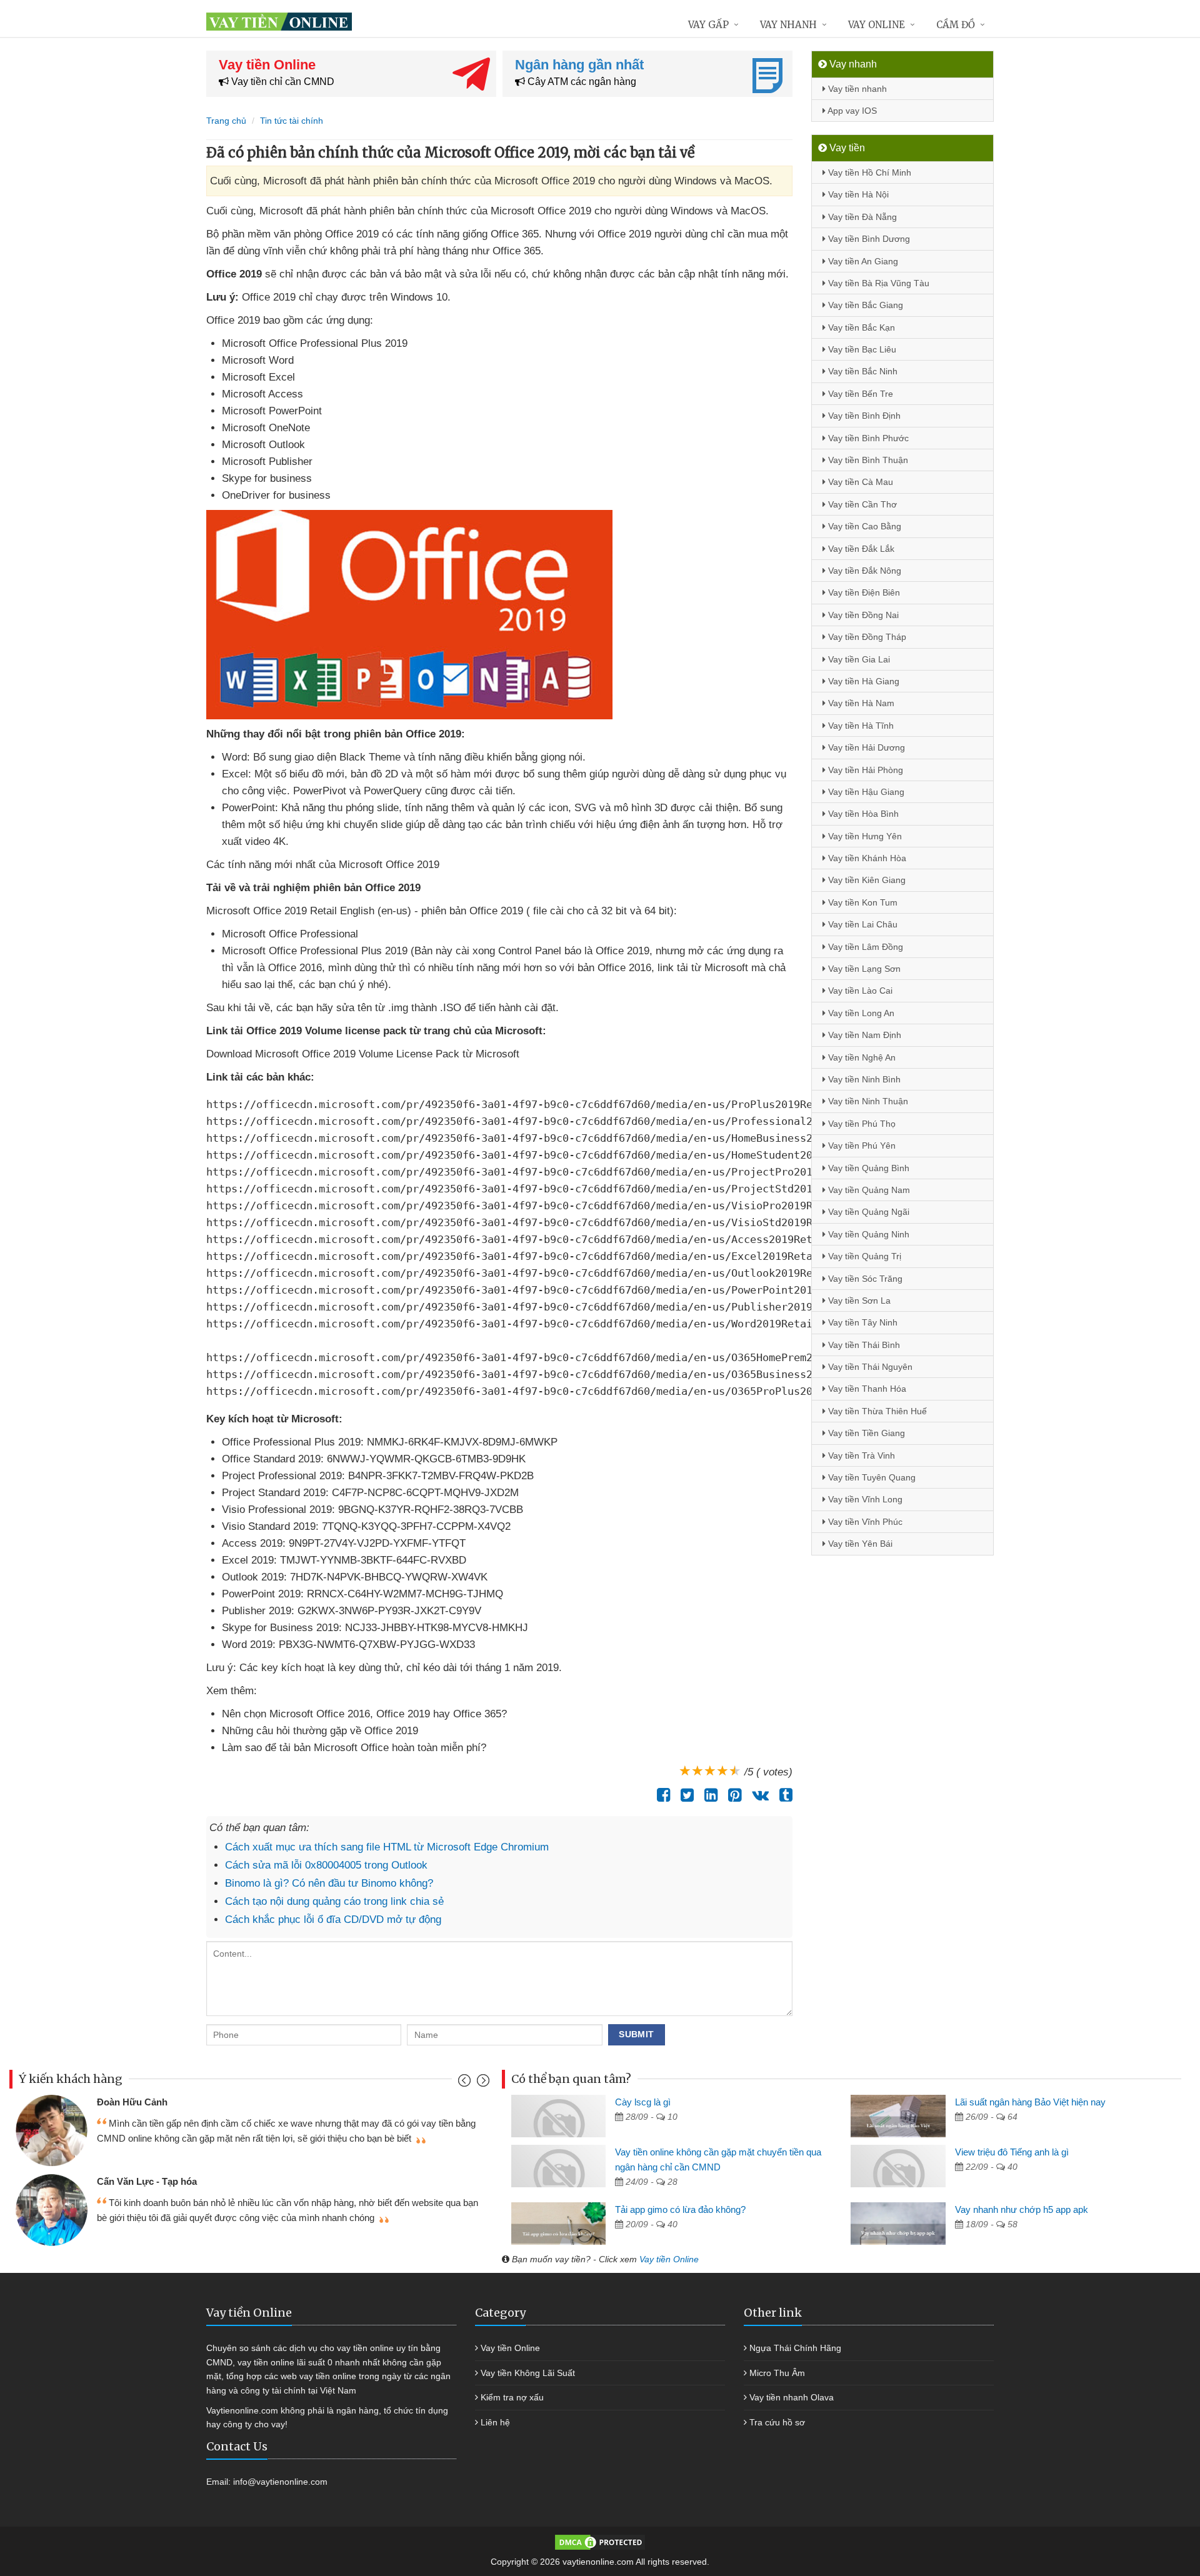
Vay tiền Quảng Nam (868, 1190)
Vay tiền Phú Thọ (861, 1124)
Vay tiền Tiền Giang (865, 1433)
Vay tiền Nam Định (863, 1035)
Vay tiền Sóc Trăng (864, 1279)
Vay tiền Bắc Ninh (862, 371)
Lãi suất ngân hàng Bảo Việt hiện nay (1030, 2102)
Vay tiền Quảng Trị (863, 1256)
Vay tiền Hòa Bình (862, 814)
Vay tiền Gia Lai (858, 659)
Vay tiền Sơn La (858, 1300)
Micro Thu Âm (777, 2373)
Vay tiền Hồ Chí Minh (868, 172)
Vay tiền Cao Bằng (863, 526)
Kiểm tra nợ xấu (512, 2397)
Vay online (877, 25)
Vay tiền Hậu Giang (865, 792)
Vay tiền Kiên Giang (866, 880)
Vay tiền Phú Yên (861, 1146)
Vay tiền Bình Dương (868, 239)
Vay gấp (708, 25)
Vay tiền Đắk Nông (863, 571)
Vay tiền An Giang (862, 261)
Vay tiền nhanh (856, 89)
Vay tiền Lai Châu (862, 924)
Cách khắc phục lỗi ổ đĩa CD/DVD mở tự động (333, 1920)
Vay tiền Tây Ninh (862, 1322)
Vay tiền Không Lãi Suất (528, 2373)
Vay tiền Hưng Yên (864, 836)
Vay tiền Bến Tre (859, 394)
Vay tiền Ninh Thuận (867, 1101)
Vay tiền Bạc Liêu (861, 349)
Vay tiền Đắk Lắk (860, 549)
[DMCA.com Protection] (600, 2542)
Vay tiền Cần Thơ (861, 504)
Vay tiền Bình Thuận (867, 460)
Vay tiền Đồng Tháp (866, 637)
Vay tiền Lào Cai (859, 991)
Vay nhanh (788, 25)
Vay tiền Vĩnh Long (864, 1499)
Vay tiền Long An (860, 1013)
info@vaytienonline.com (280, 2482)
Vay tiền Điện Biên (863, 592)
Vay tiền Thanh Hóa (866, 1389)
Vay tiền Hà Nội (857, 194)
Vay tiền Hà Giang (862, 681)
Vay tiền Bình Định (863, 416)
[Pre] (466, 2083)
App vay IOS (851, 111)
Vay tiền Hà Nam (860, 703)
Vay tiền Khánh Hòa (866, 858)
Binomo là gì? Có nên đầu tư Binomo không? (329, 1883)
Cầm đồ (956, 25)
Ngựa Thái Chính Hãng (795, 2348)
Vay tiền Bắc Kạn (860, 327)
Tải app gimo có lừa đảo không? (680, 2209)
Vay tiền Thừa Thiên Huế (876, 1411)
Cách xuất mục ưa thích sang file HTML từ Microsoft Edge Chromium (387, 1847)
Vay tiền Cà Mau (859, 482)
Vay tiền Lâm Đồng (864, 947)
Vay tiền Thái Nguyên (869, 1367)
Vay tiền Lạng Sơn (863, 969)
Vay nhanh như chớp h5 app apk (1022, 2209)
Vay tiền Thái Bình (863, 1345)
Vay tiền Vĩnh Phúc (864, 1522)
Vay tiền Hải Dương (865, 747)
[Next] (482, 2083)
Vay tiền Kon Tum (862, 902)
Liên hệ (495, 2422)
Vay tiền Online (669, 2259)
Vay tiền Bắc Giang (864, 305)
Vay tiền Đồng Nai (862, 615)
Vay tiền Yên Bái (859, 1544)
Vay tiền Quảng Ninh (867, 1234)
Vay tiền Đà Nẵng (861, 217)
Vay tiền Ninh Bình (863, 1079)
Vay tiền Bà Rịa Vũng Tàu (877, 283)
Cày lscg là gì (643, 2102)
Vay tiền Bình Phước (867, 438)
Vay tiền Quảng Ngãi (867, 1212)
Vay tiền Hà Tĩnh (860, 726)
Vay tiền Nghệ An (861, 1057)
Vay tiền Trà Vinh (860, 1455)
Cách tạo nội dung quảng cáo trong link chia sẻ (334, 1901)
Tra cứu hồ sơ (777, 2422)
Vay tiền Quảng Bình (867, 1168)
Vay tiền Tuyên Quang (871, 1477)
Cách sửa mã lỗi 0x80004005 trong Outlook (326, 1865)
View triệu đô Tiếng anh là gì (1012, 2152)
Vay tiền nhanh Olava (792, 2397)
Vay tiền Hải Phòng (864, 770)
